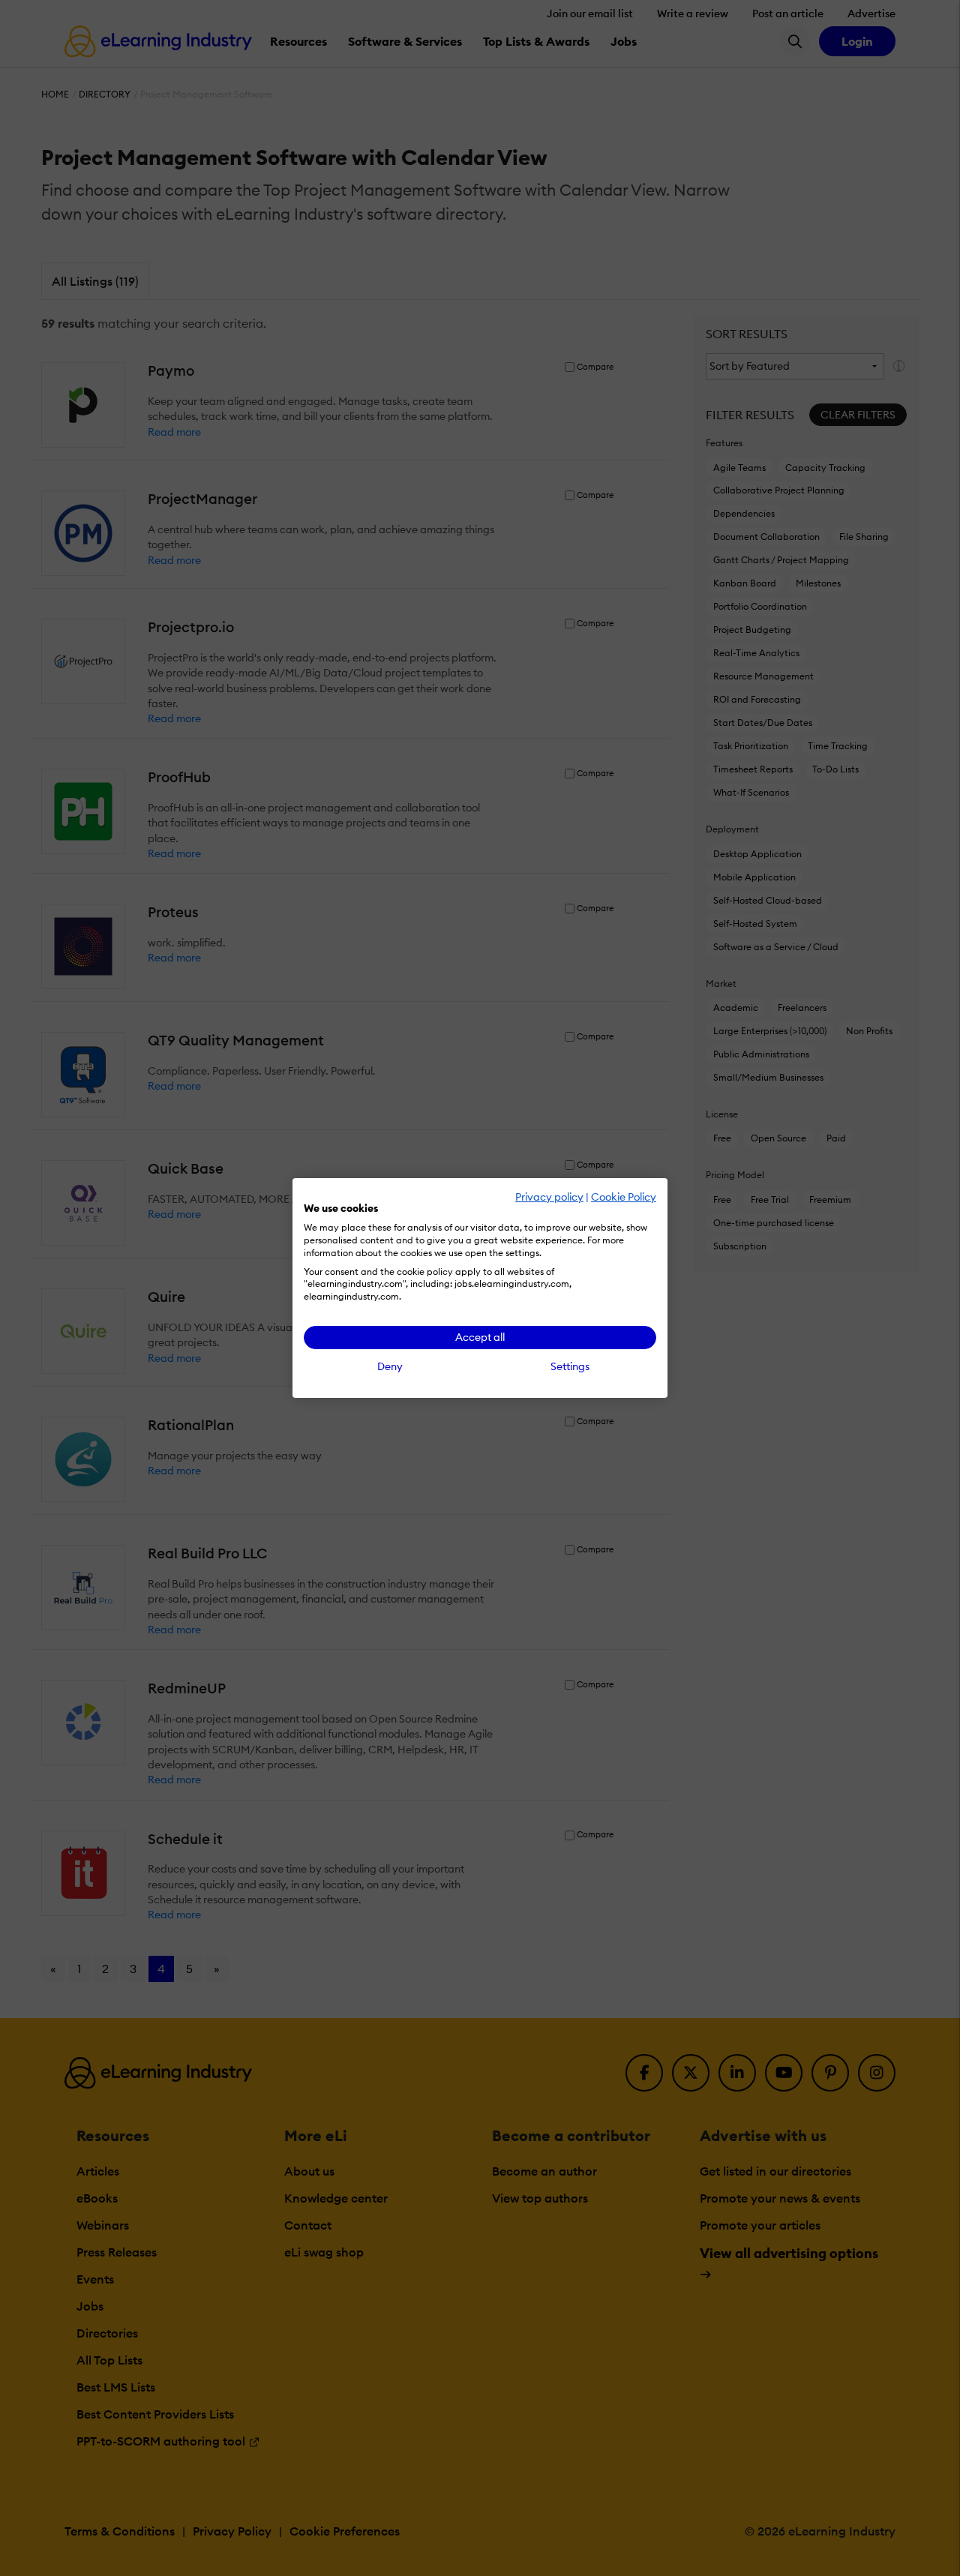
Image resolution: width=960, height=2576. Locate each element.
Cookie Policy (624, 1197)
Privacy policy (549, 1197)
